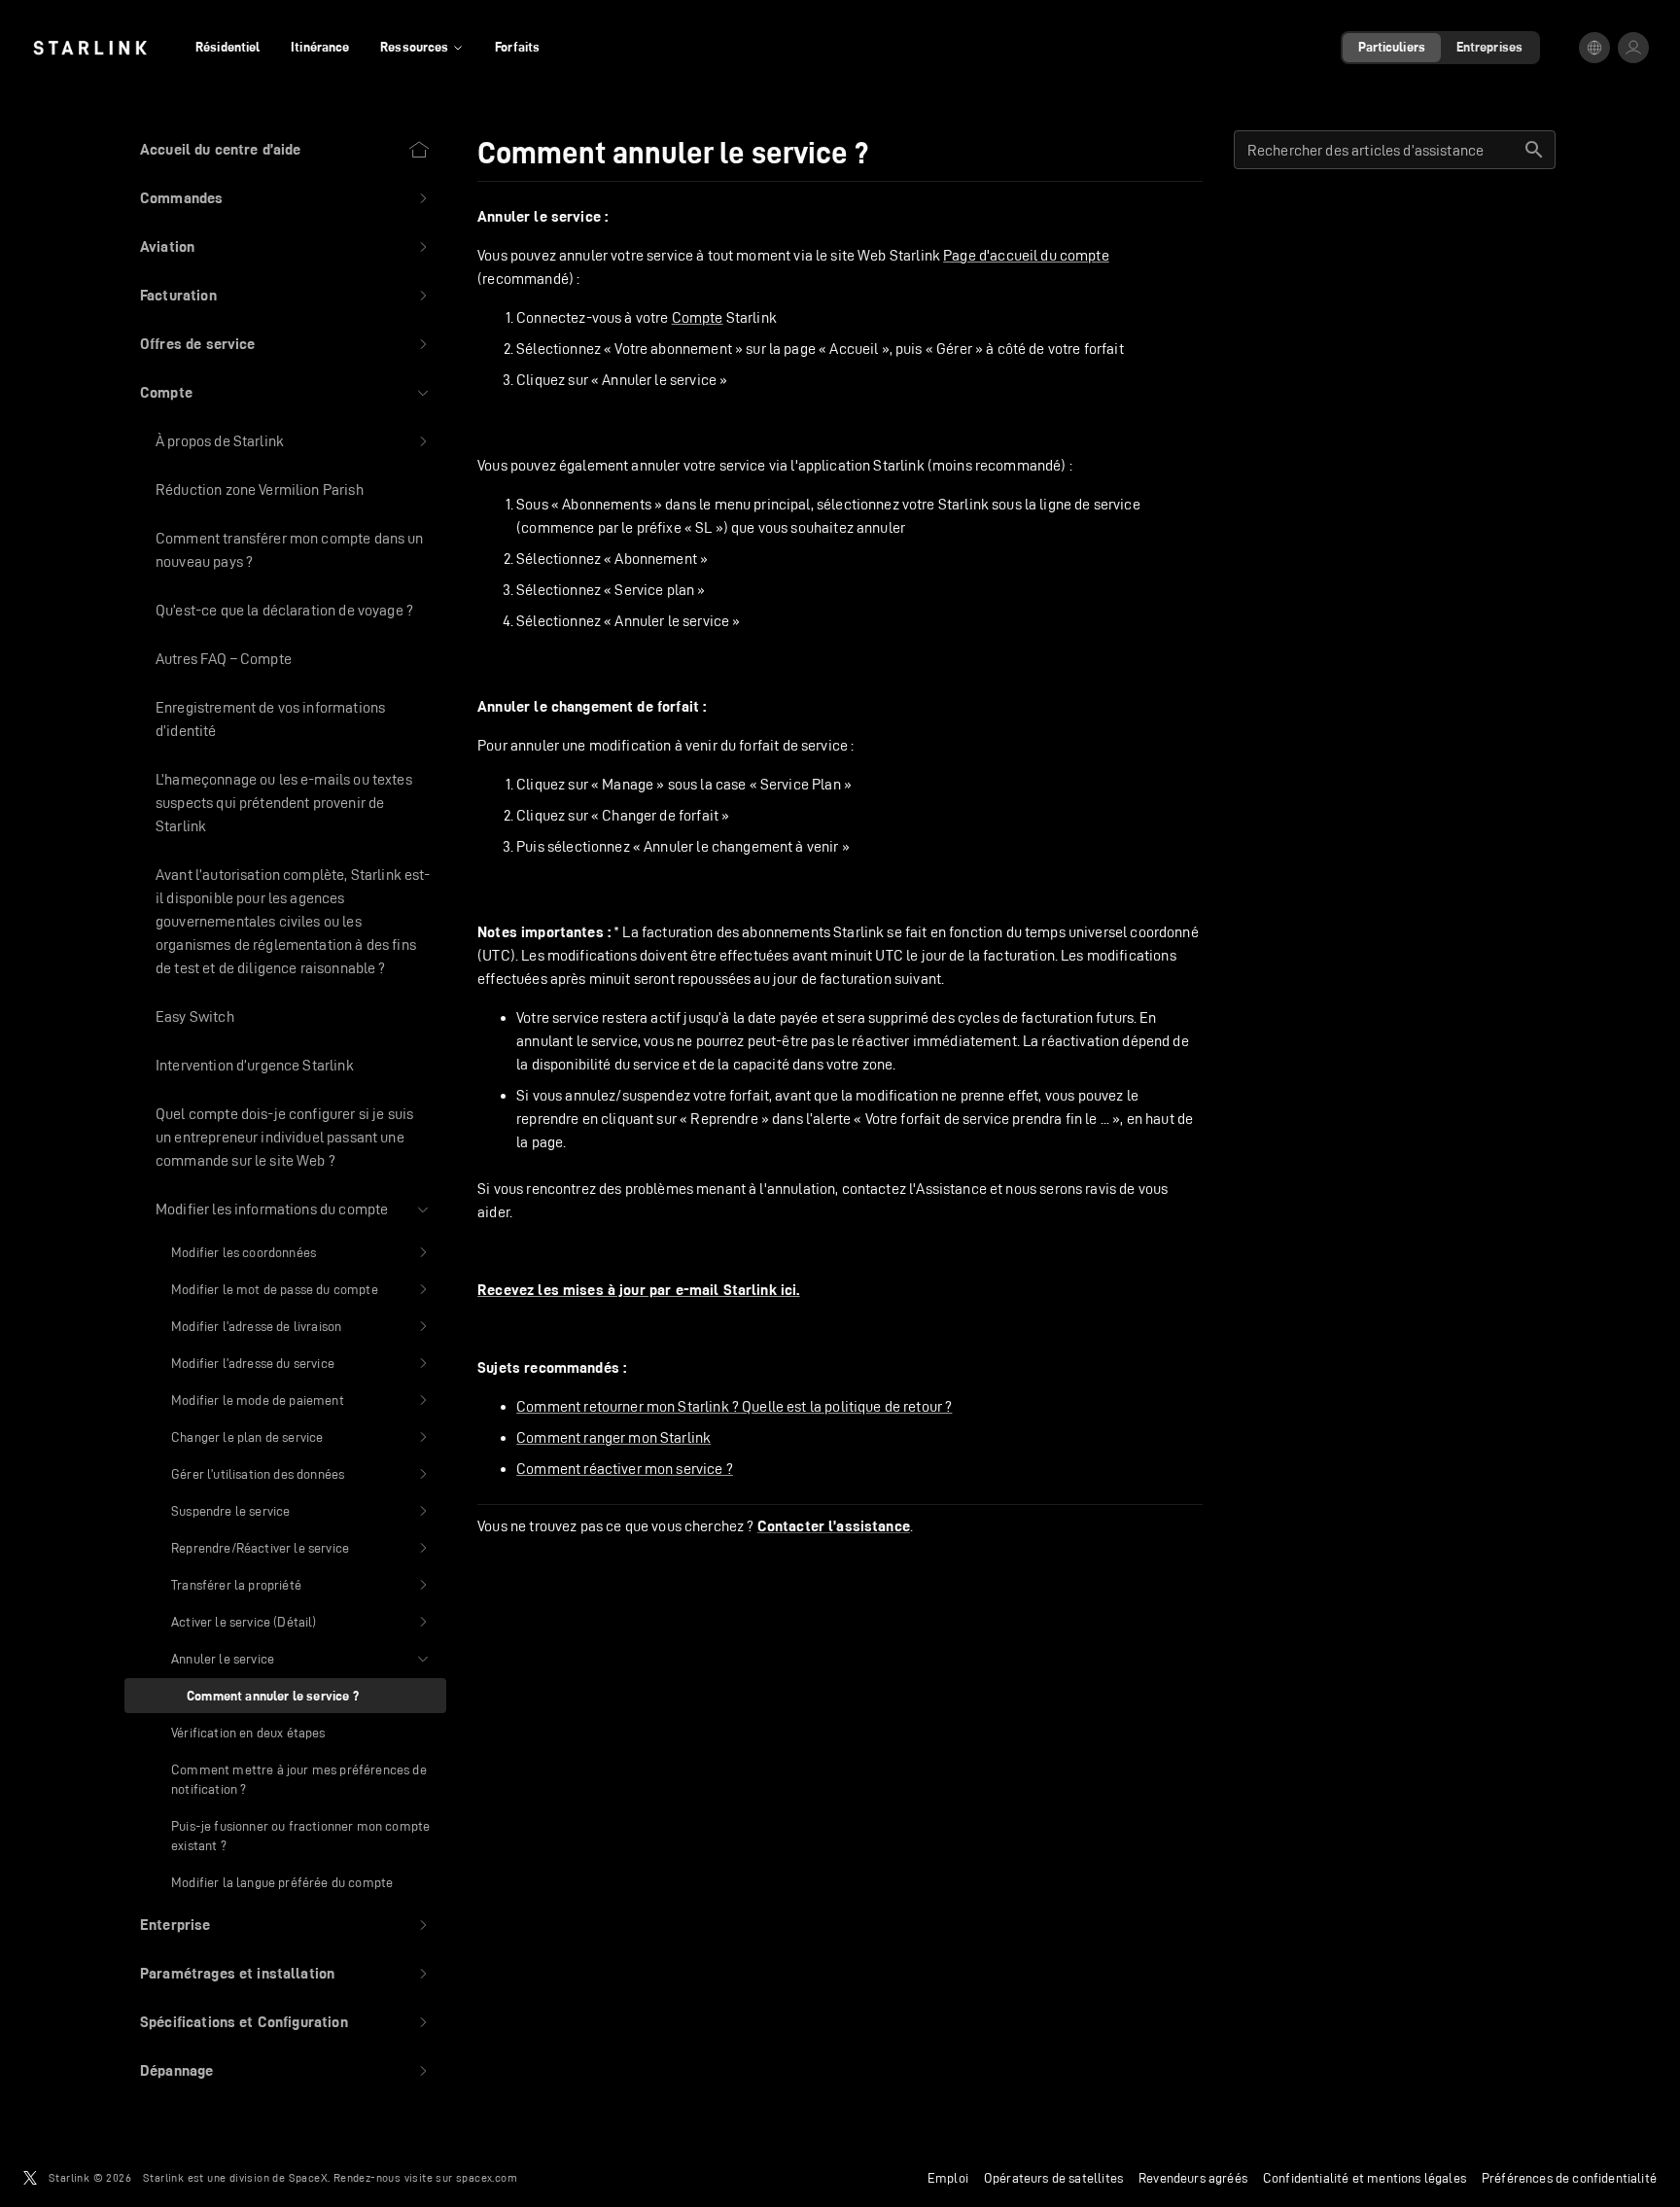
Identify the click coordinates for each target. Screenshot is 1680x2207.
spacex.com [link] (487, 2177)
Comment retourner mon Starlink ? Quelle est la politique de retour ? (734, 1406)
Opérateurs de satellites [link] (1053, 2178)
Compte (698, 317)
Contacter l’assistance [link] (834, 1526)
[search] (1534, 150)
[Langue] (1594, 48)
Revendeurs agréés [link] (1193, 2178)
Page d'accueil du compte (1026, 255)
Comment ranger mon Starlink (613, 1437)
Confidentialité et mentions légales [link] (1365, 2178)
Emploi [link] (948, 2178)
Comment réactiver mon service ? (625, 1469)
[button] (285, 198)
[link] (90, 48)
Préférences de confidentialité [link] (1569, 2178)
